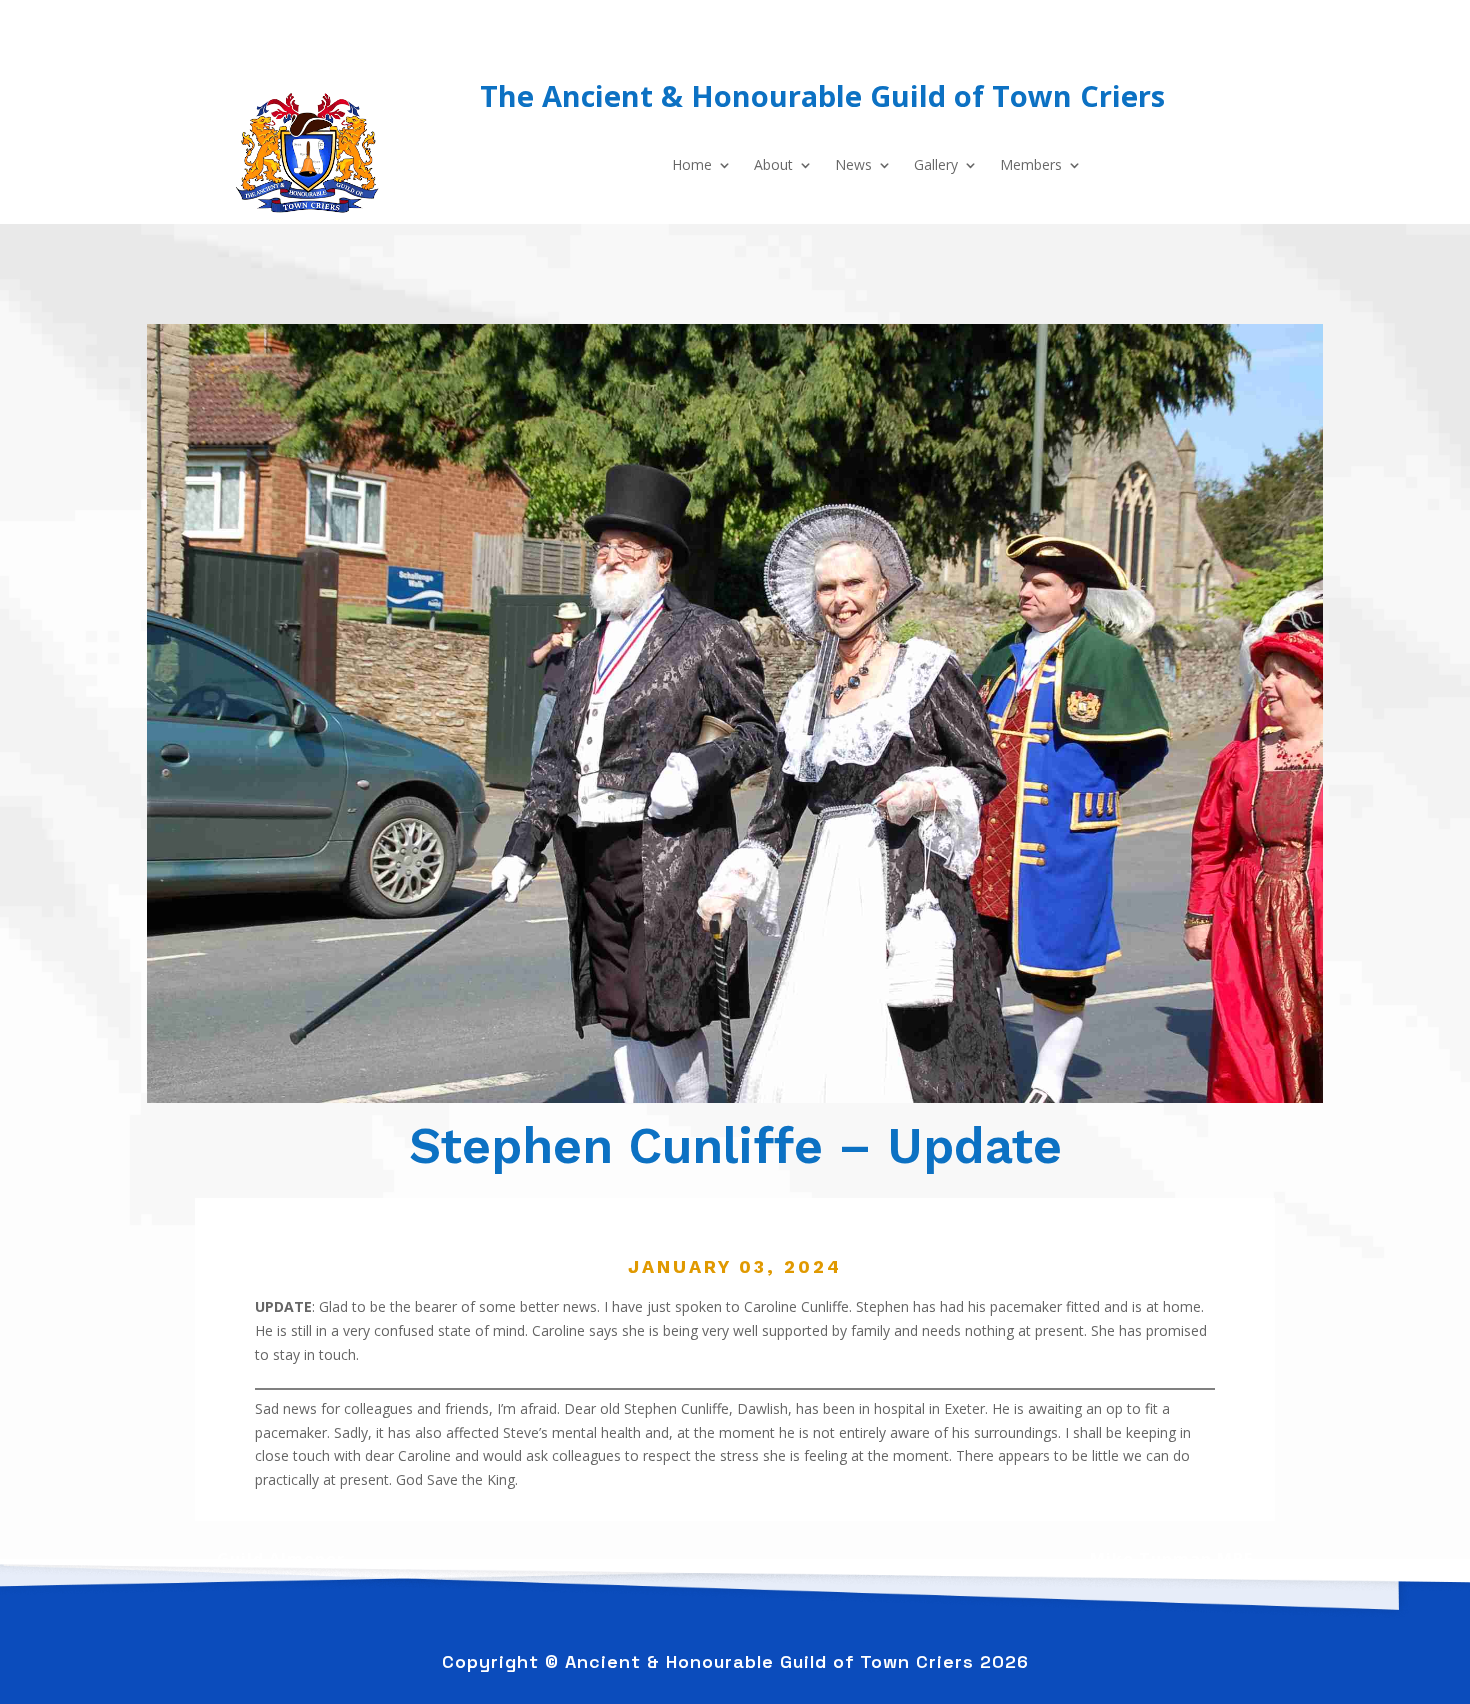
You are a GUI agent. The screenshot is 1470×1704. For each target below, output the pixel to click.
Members (1031, 166)
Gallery (936, 166)
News (853, 166)
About (773, 166)
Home (692, 166)
